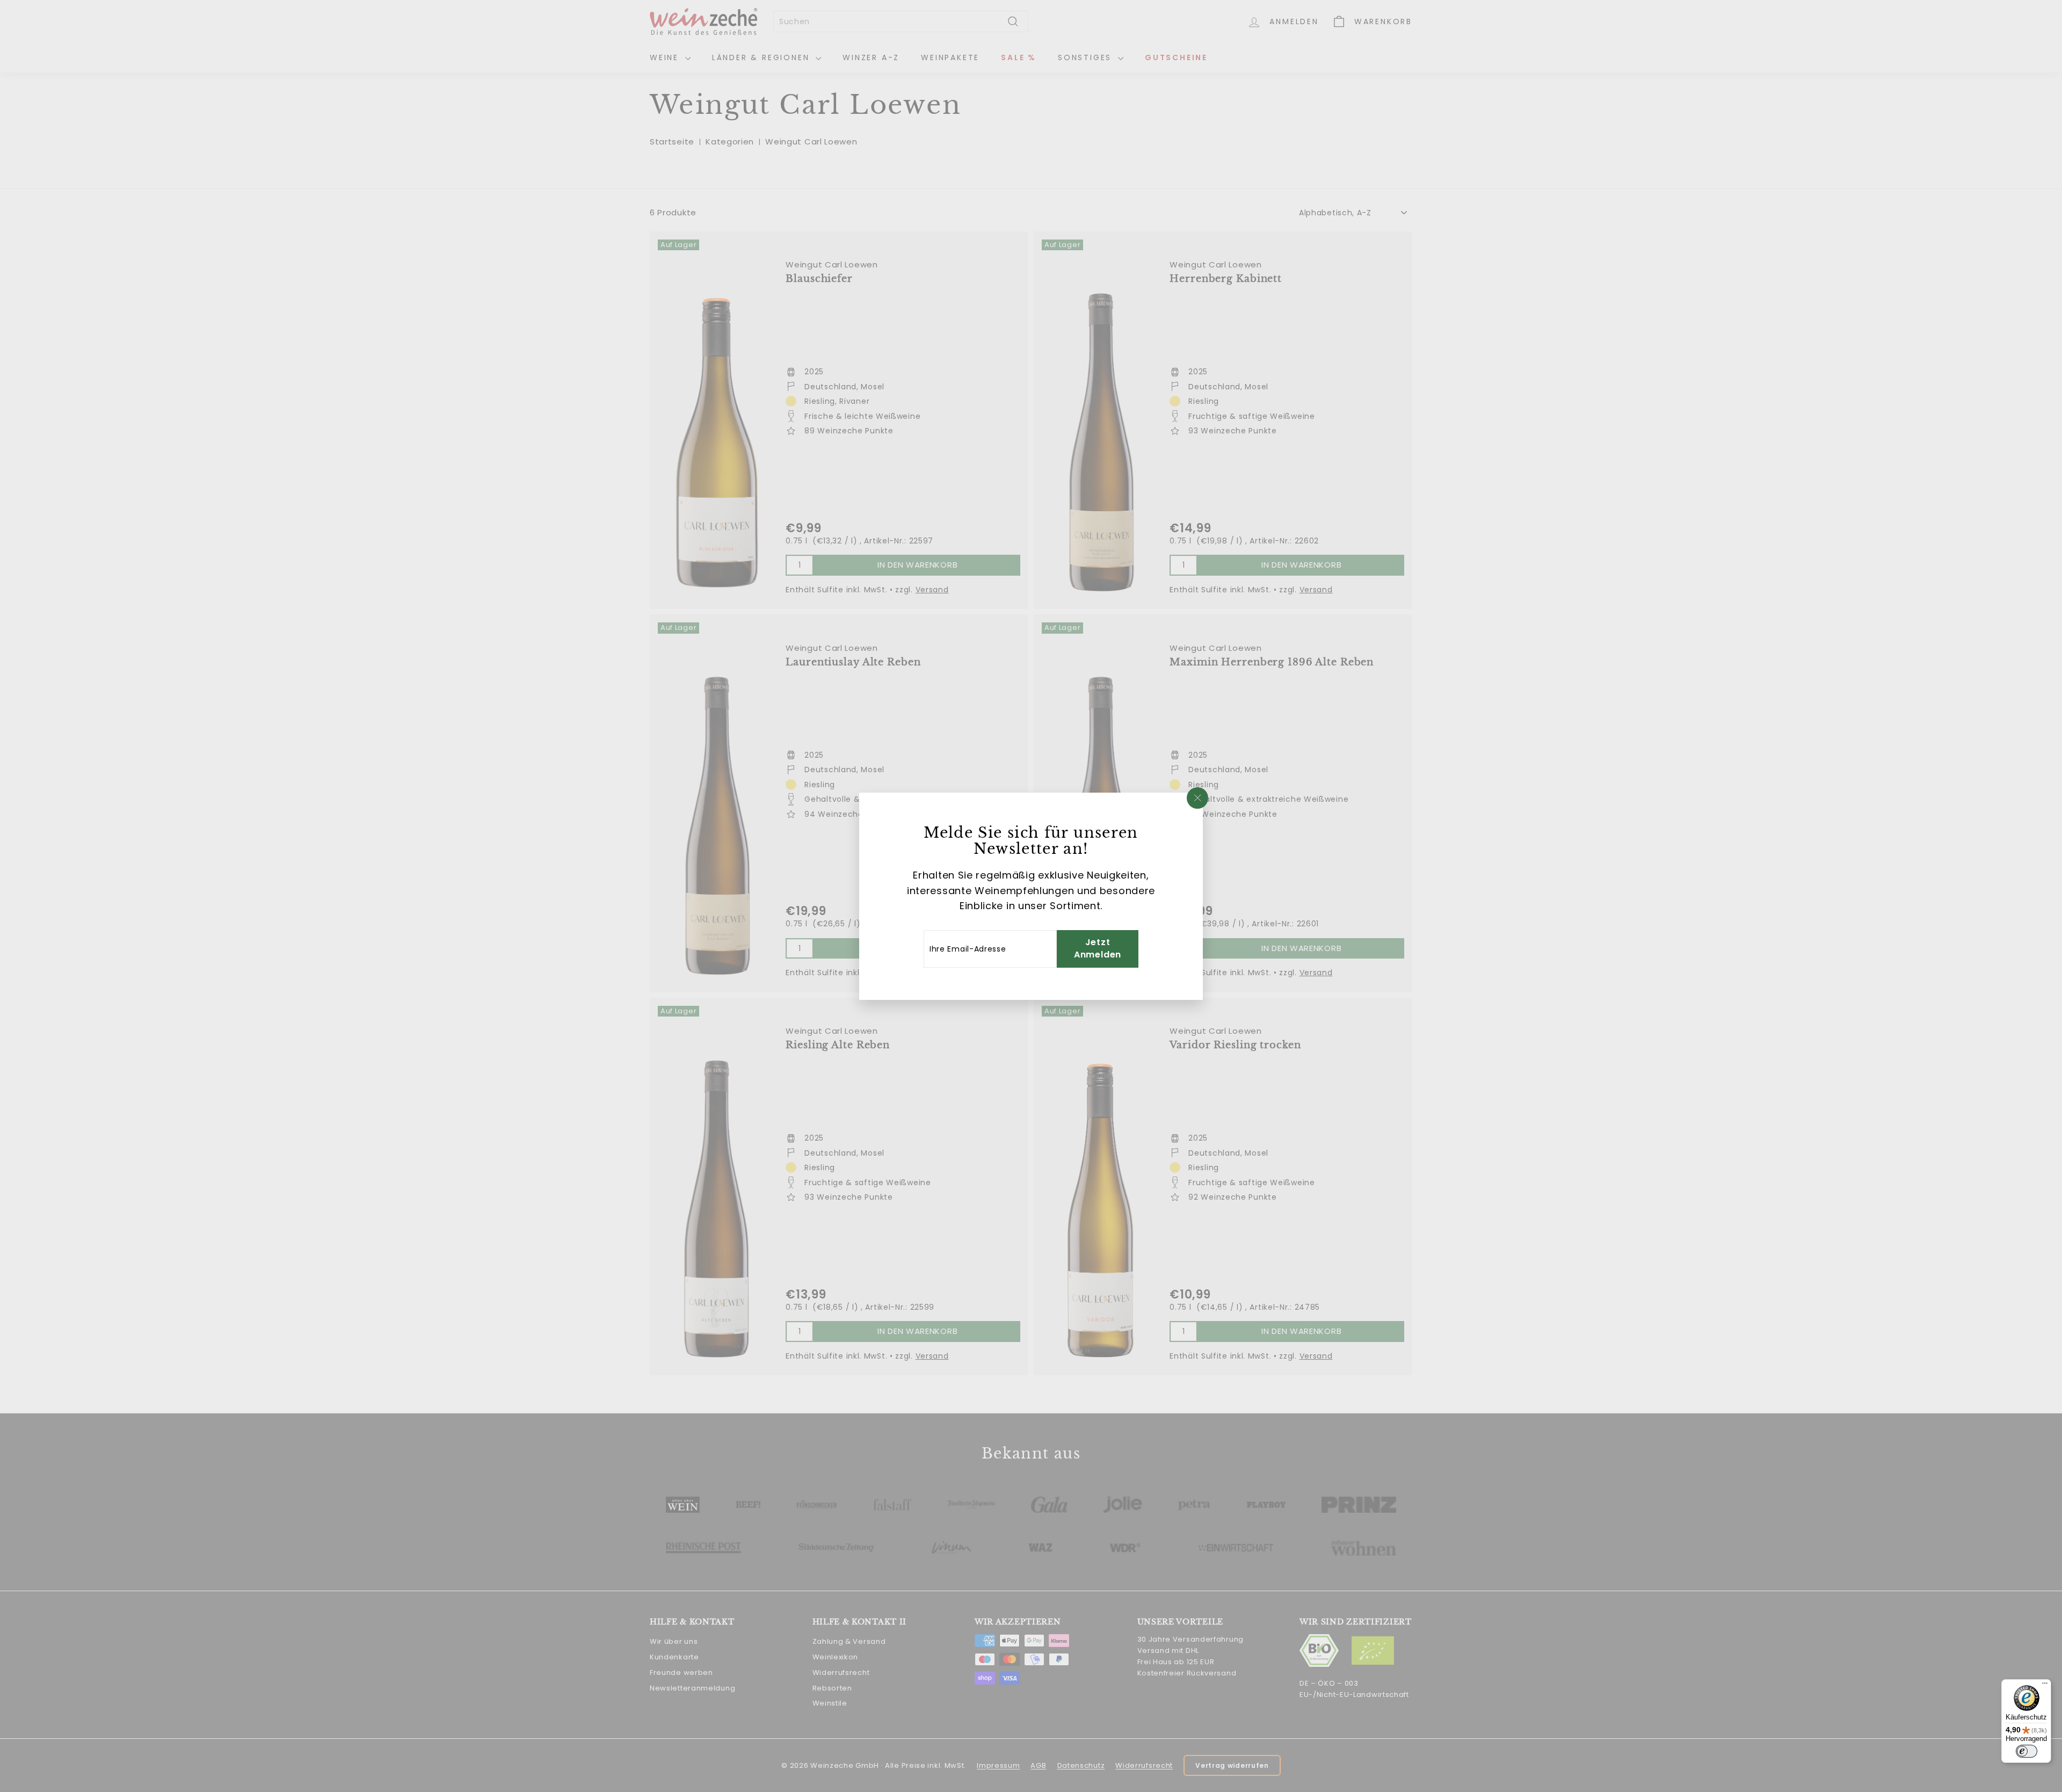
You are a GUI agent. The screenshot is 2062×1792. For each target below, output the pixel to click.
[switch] (2027, 1751)
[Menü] (2045, 1686)
